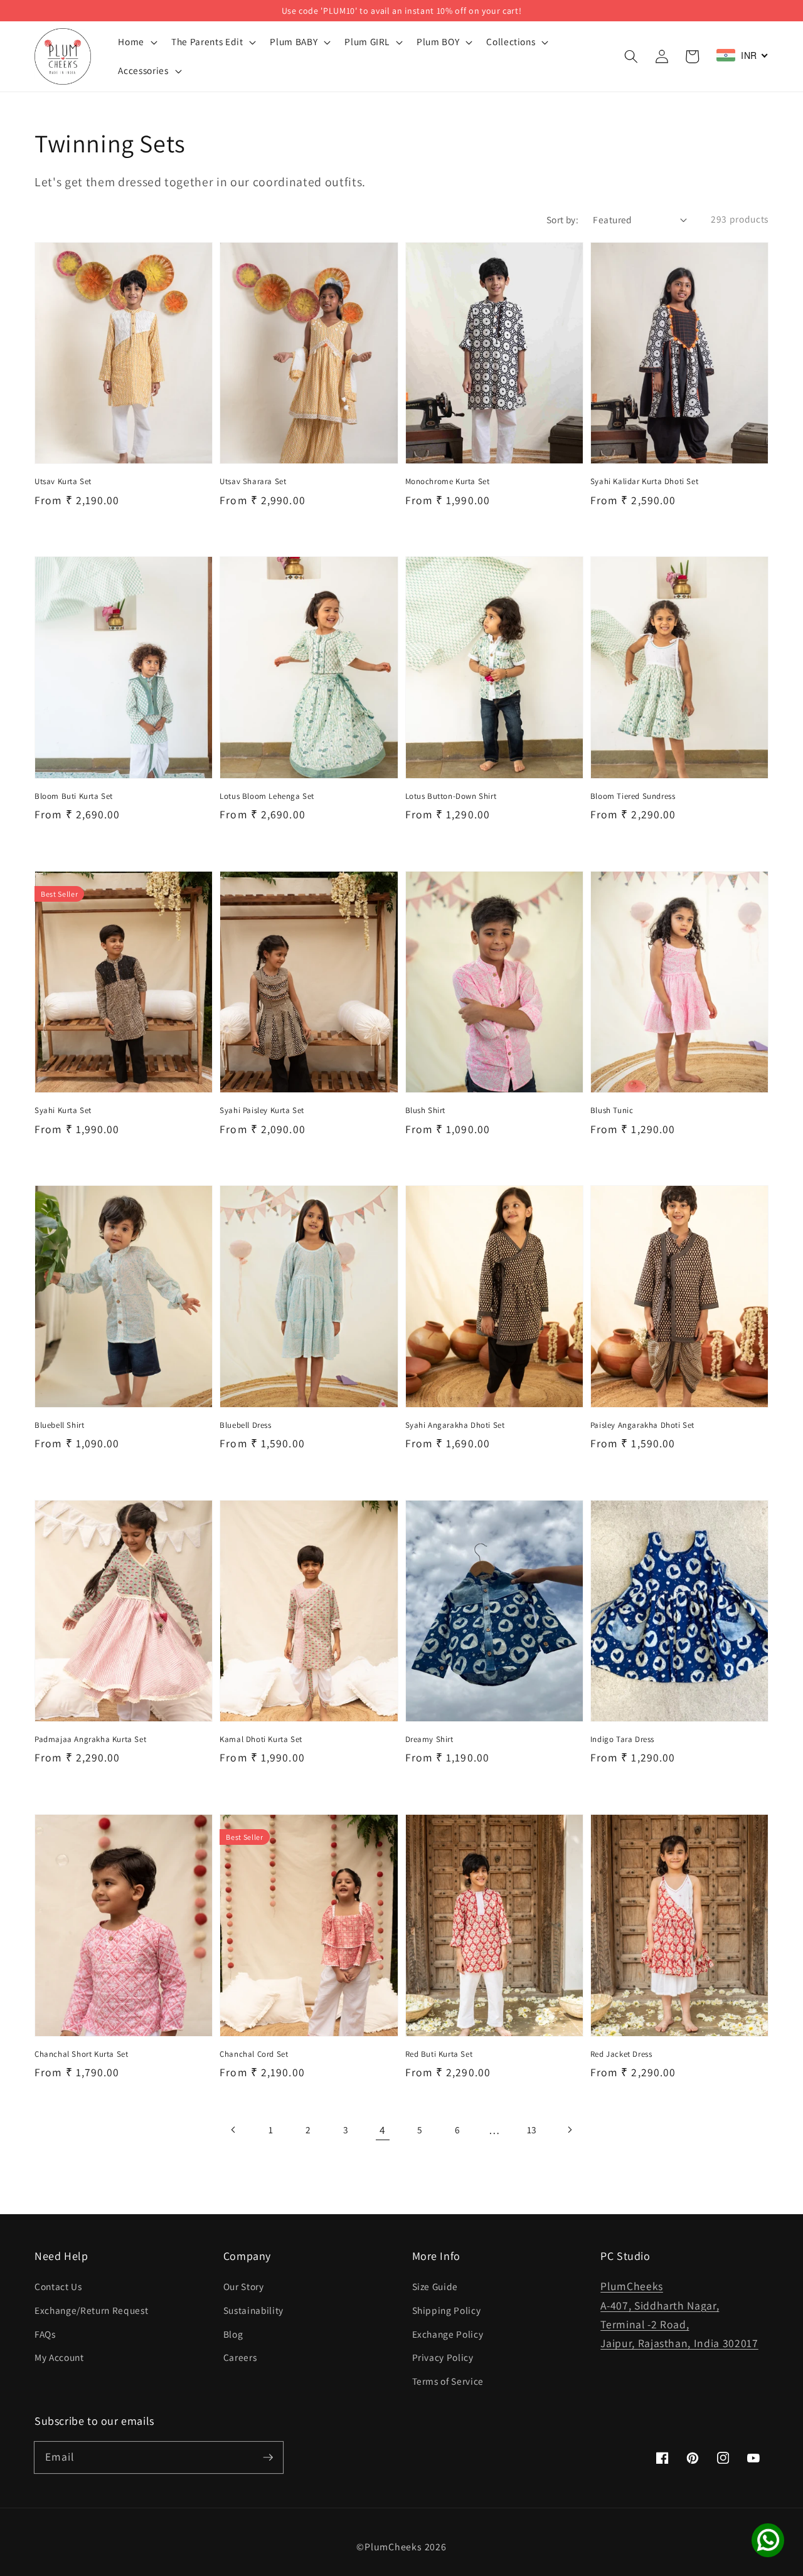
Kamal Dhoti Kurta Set (261, 1739)
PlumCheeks (393, 2547)
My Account (59, 2357)
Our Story (244, 2286)
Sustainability (253, 2310)
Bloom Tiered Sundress (633, 796)
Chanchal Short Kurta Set (81, 2054)
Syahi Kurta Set (63, 1110)
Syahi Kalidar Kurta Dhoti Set (644, 481)
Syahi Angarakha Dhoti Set (455, 1425)
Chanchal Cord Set (254, 2054)
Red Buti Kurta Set (439, 2054)
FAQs (45, 2334)
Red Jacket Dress (621, 2054)
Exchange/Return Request (91, 2310)
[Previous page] (234, 2130)
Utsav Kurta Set (63, 481)
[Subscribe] (268, 2457)
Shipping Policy (447, 2310)
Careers (240, 2357)
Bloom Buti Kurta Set (74, 796)
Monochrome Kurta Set (448, 481)
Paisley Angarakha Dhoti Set (642, 1425)
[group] (401, 11)
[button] (631, 56)
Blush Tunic (612, 1110)
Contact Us (58, 2286)
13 (532, 2130)
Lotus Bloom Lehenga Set (267, 796)
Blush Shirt (426, 1110)
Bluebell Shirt (59, 1425)
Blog (233, 2334)
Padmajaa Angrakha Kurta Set (90, 1739)
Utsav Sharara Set (253, 481)
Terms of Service (448, 2381)
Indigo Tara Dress (622, 1739)
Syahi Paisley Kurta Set (262, 1110)
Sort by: (563, 219)
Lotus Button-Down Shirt (451, 796)
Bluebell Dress (245, 1425)
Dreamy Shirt (429, 1739)
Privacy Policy (443, 2357)
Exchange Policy (448, 2334)
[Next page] (569, 2130)
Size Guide (435, 2286)
